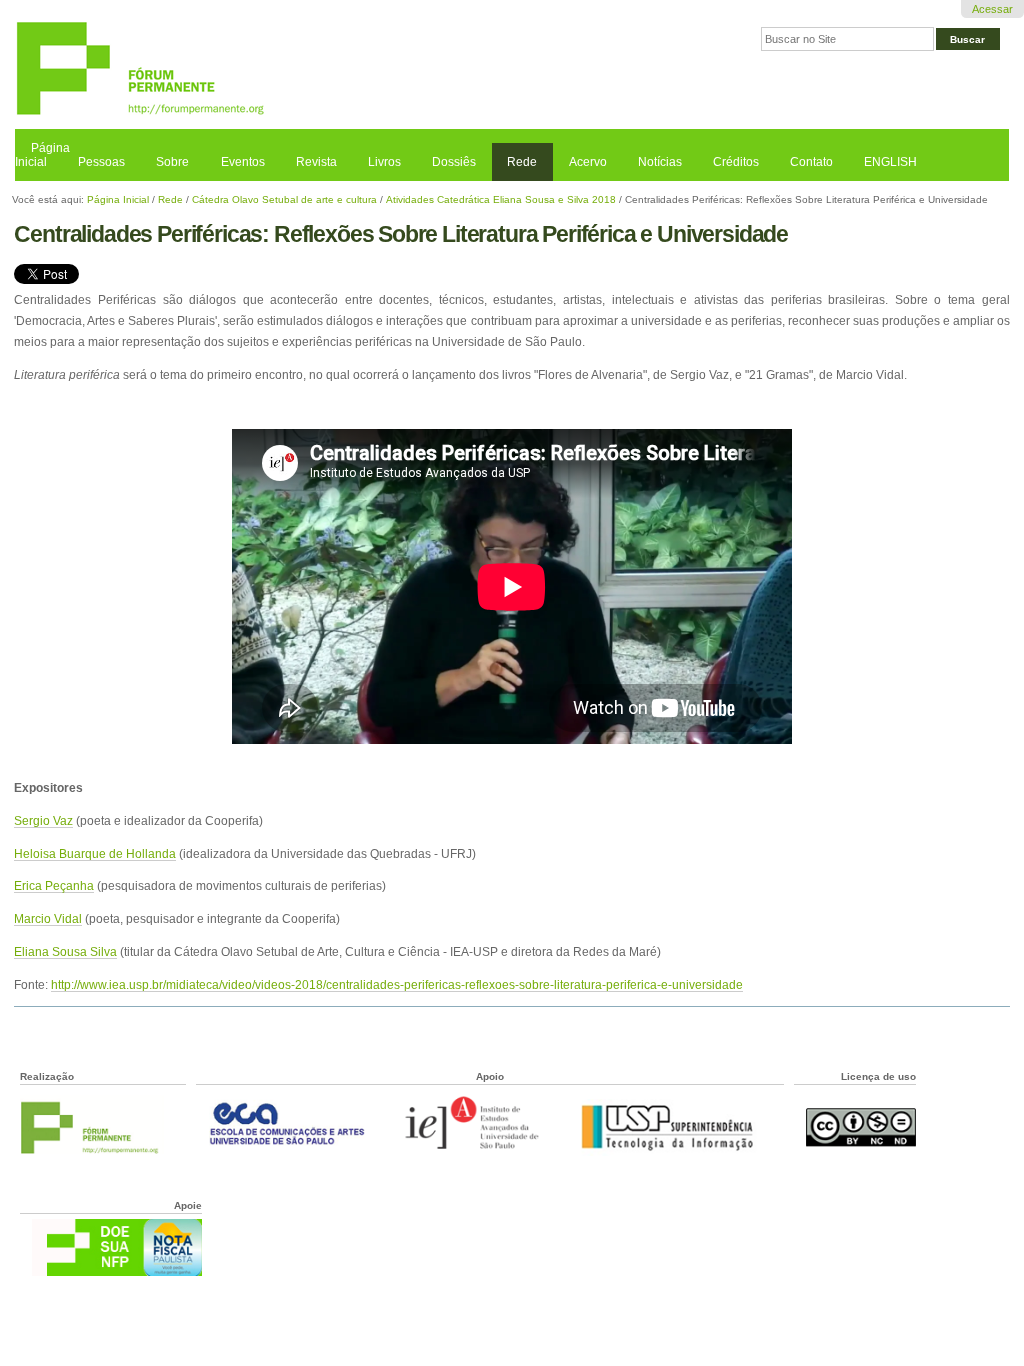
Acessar (992, 9)
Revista (316, 162)
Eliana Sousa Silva (65, 951)
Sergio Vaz (43, 820)
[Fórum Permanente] (263, 69)
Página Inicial (42, 155)
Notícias (660, 162)
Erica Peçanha (54, 885)
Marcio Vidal (48, 918)
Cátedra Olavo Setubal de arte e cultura (284, 199)
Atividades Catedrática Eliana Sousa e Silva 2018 (501, 199)
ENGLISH (890, 162)
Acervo (588, 162)
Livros (384, 162)
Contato (811, 162)
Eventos (243, 162)
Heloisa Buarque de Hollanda (95, 853)
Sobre (172, 162)
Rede (522, 162)
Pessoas (101, 162)
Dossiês (454, 162)
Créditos (736, 162)
